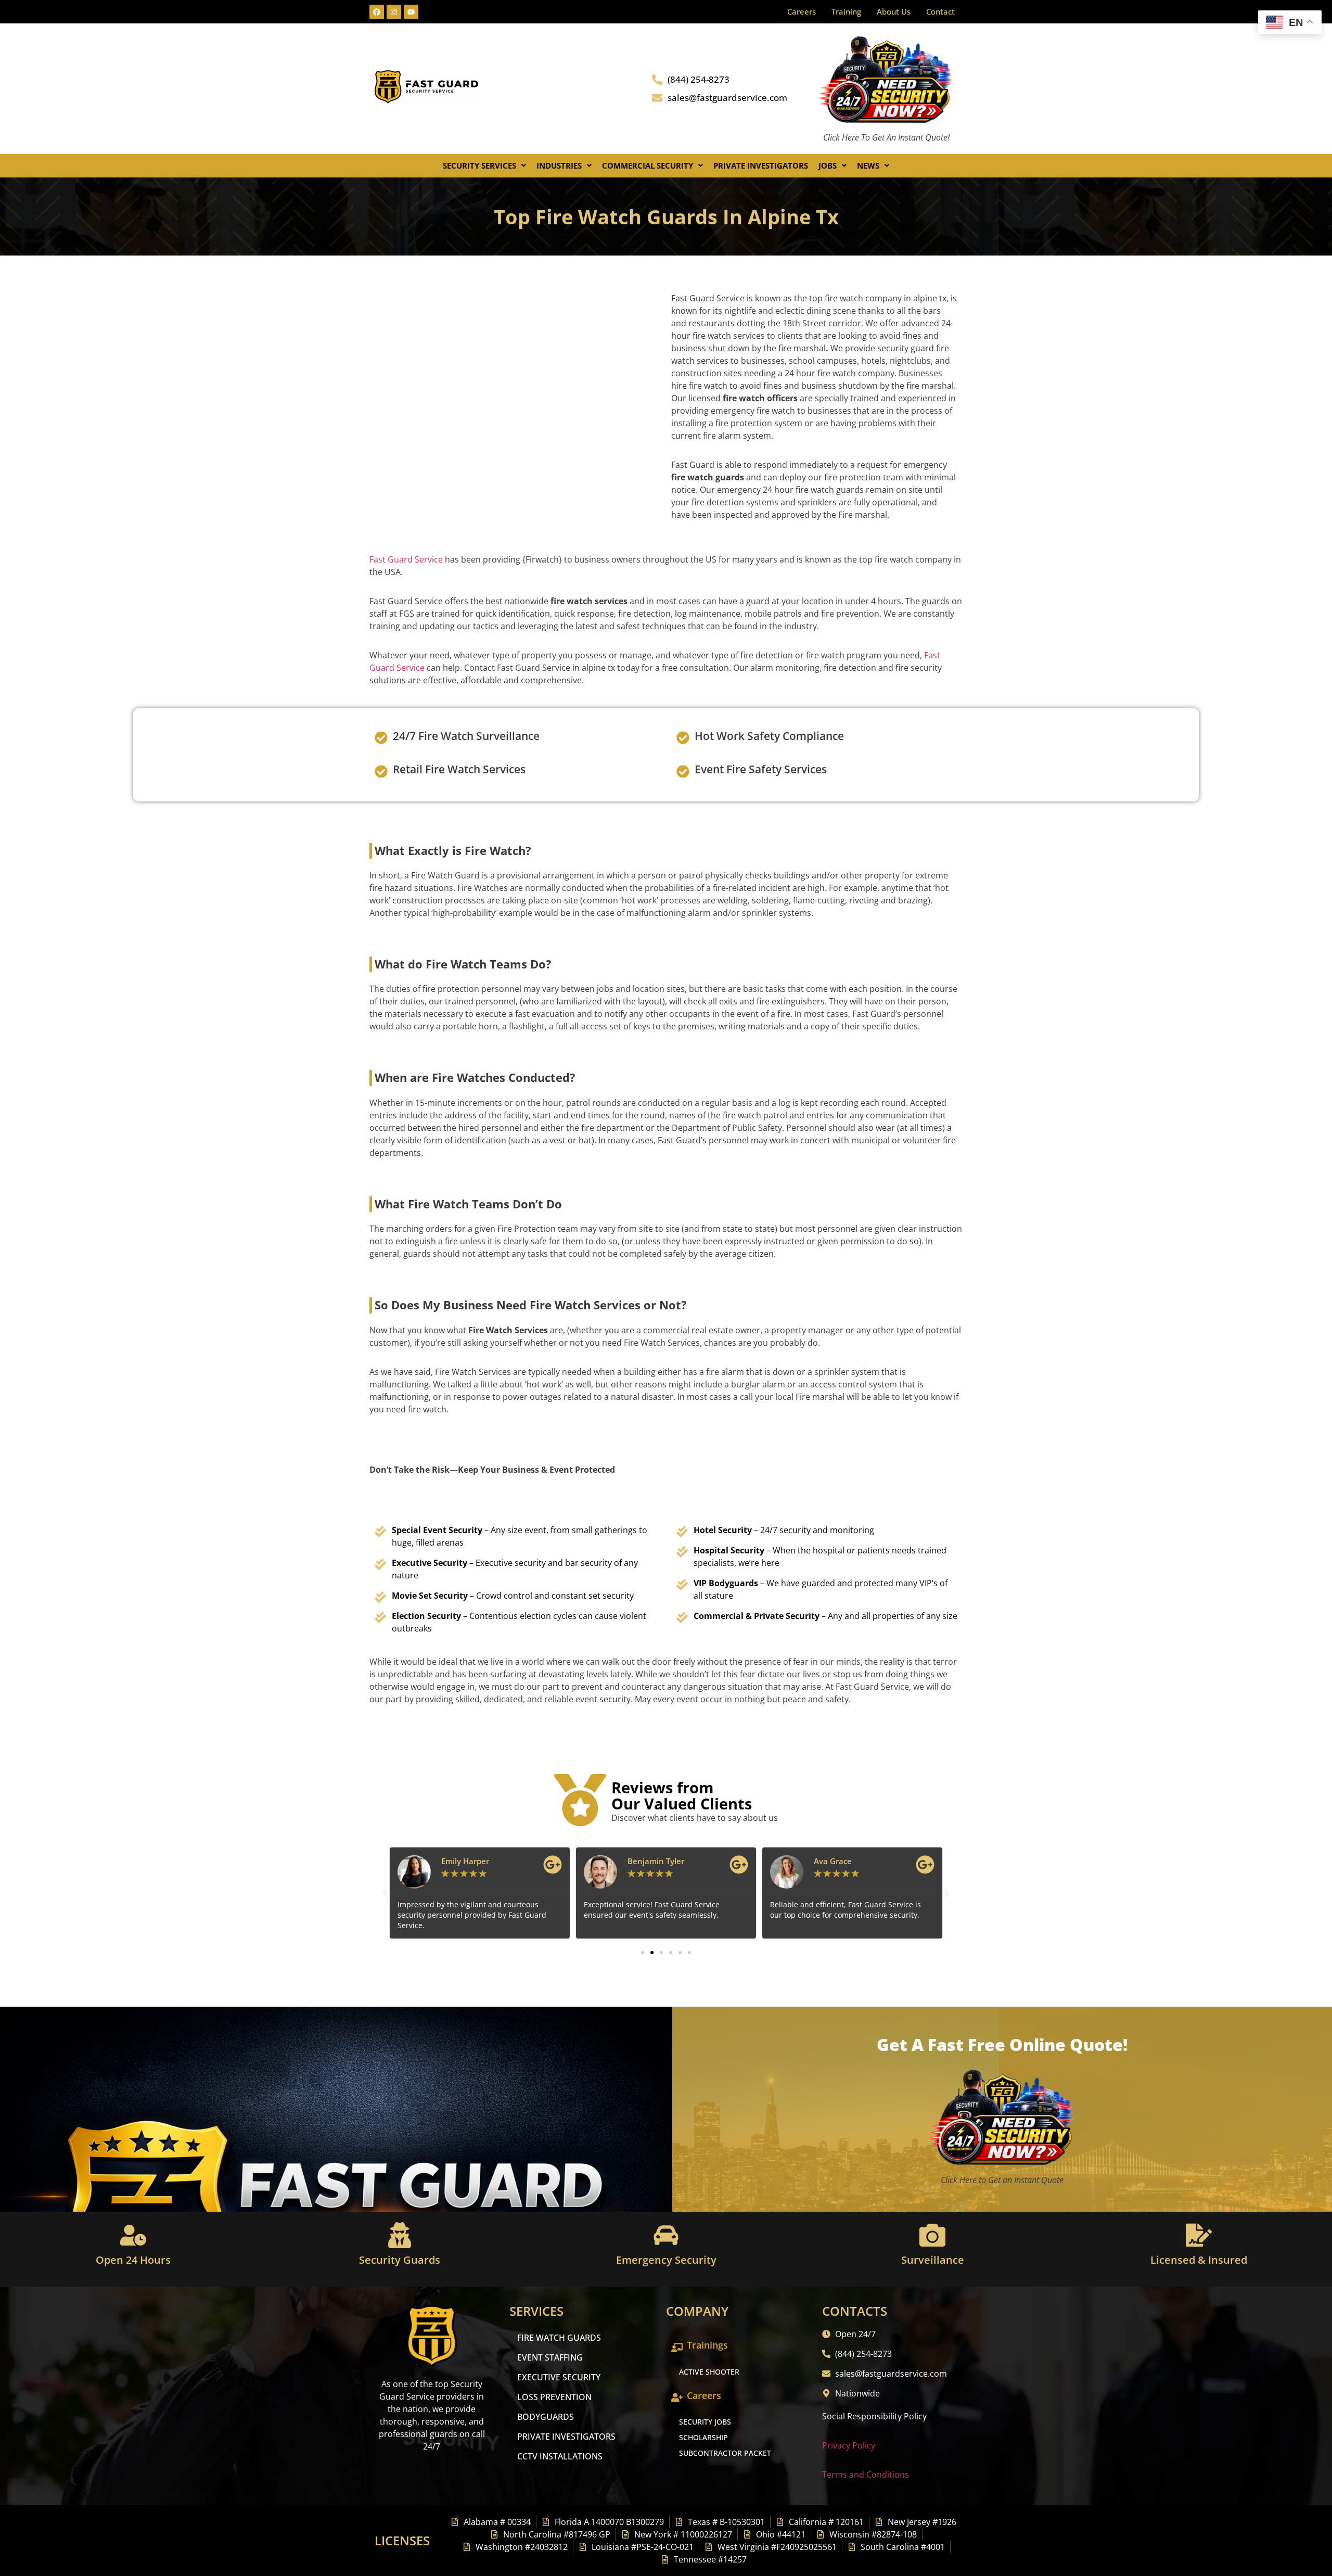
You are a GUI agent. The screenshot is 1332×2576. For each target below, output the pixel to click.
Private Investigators (761, 165)
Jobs (828, 165)
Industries (559, 165)
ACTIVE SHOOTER (709, 2372)
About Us (894, 11)
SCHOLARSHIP (703, 2437)
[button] (484, 166)
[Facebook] (377, 12)
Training (846, 11)
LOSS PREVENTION (554, 2397)
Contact (940, 11)
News (868, 165)
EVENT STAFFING (550, 2357)
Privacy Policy (849, 2445)
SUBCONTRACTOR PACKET (725, 2453)
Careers (802, 11)
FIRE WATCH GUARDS (559, 2338)
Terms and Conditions (866, 2475)
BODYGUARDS (546, 2417)
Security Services (479, 165)
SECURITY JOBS (705, 2422)
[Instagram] (394, 12)
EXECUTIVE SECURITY (559, 2377)
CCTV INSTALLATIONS (560, 2456)
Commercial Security (648, 165)
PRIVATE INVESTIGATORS (566, 2437)
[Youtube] (411, 12)
